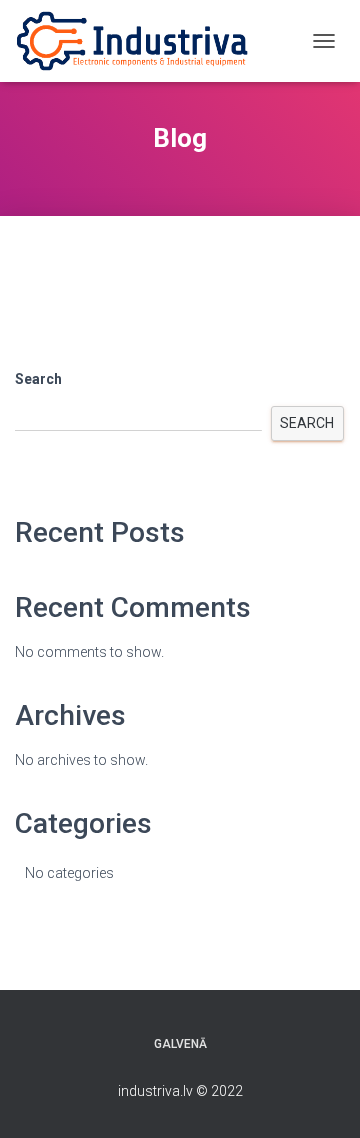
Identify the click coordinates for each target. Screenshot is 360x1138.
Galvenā (180, 1044)
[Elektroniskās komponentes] (140, 41)
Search (38, 379)
